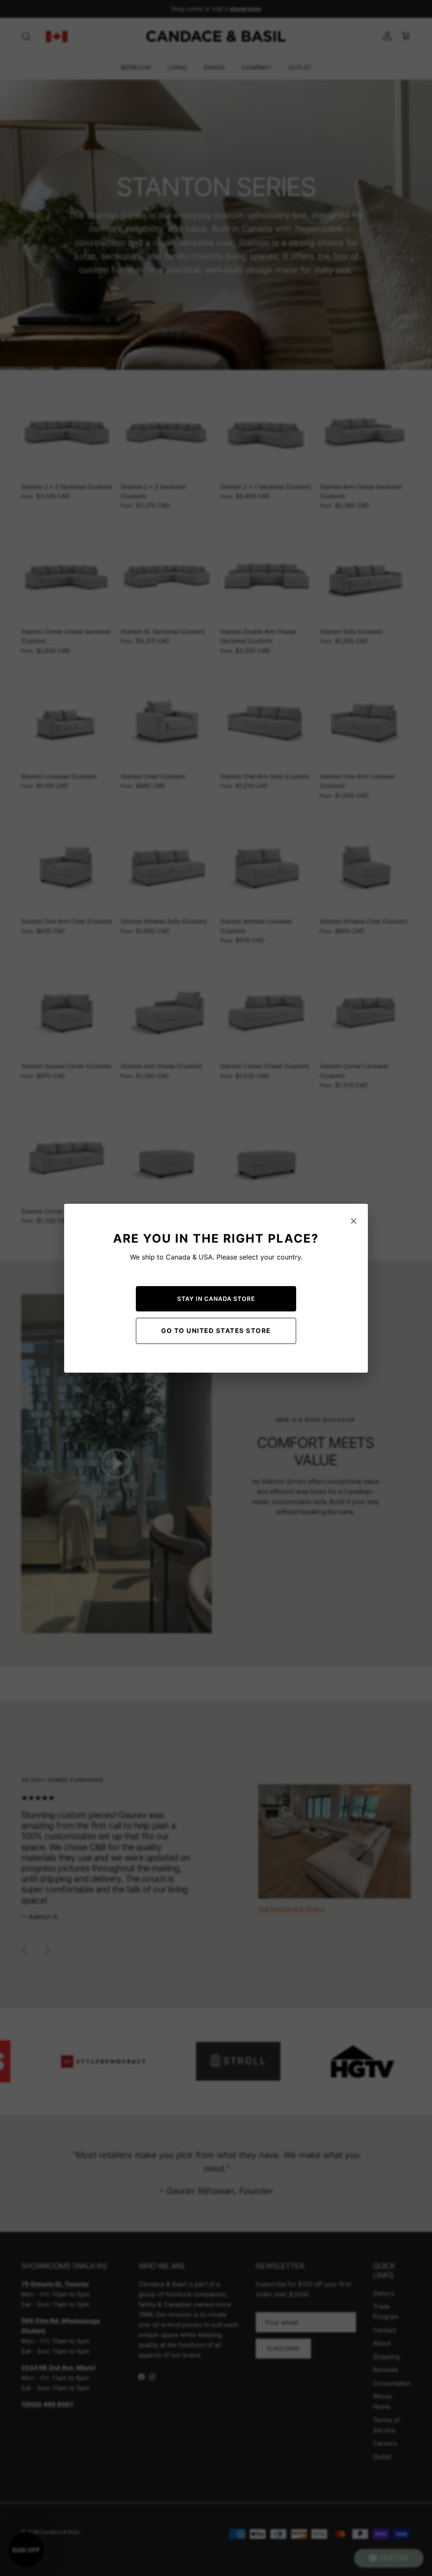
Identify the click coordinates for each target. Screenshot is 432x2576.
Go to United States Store (216, 1331)
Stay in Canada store (216, 1299)
